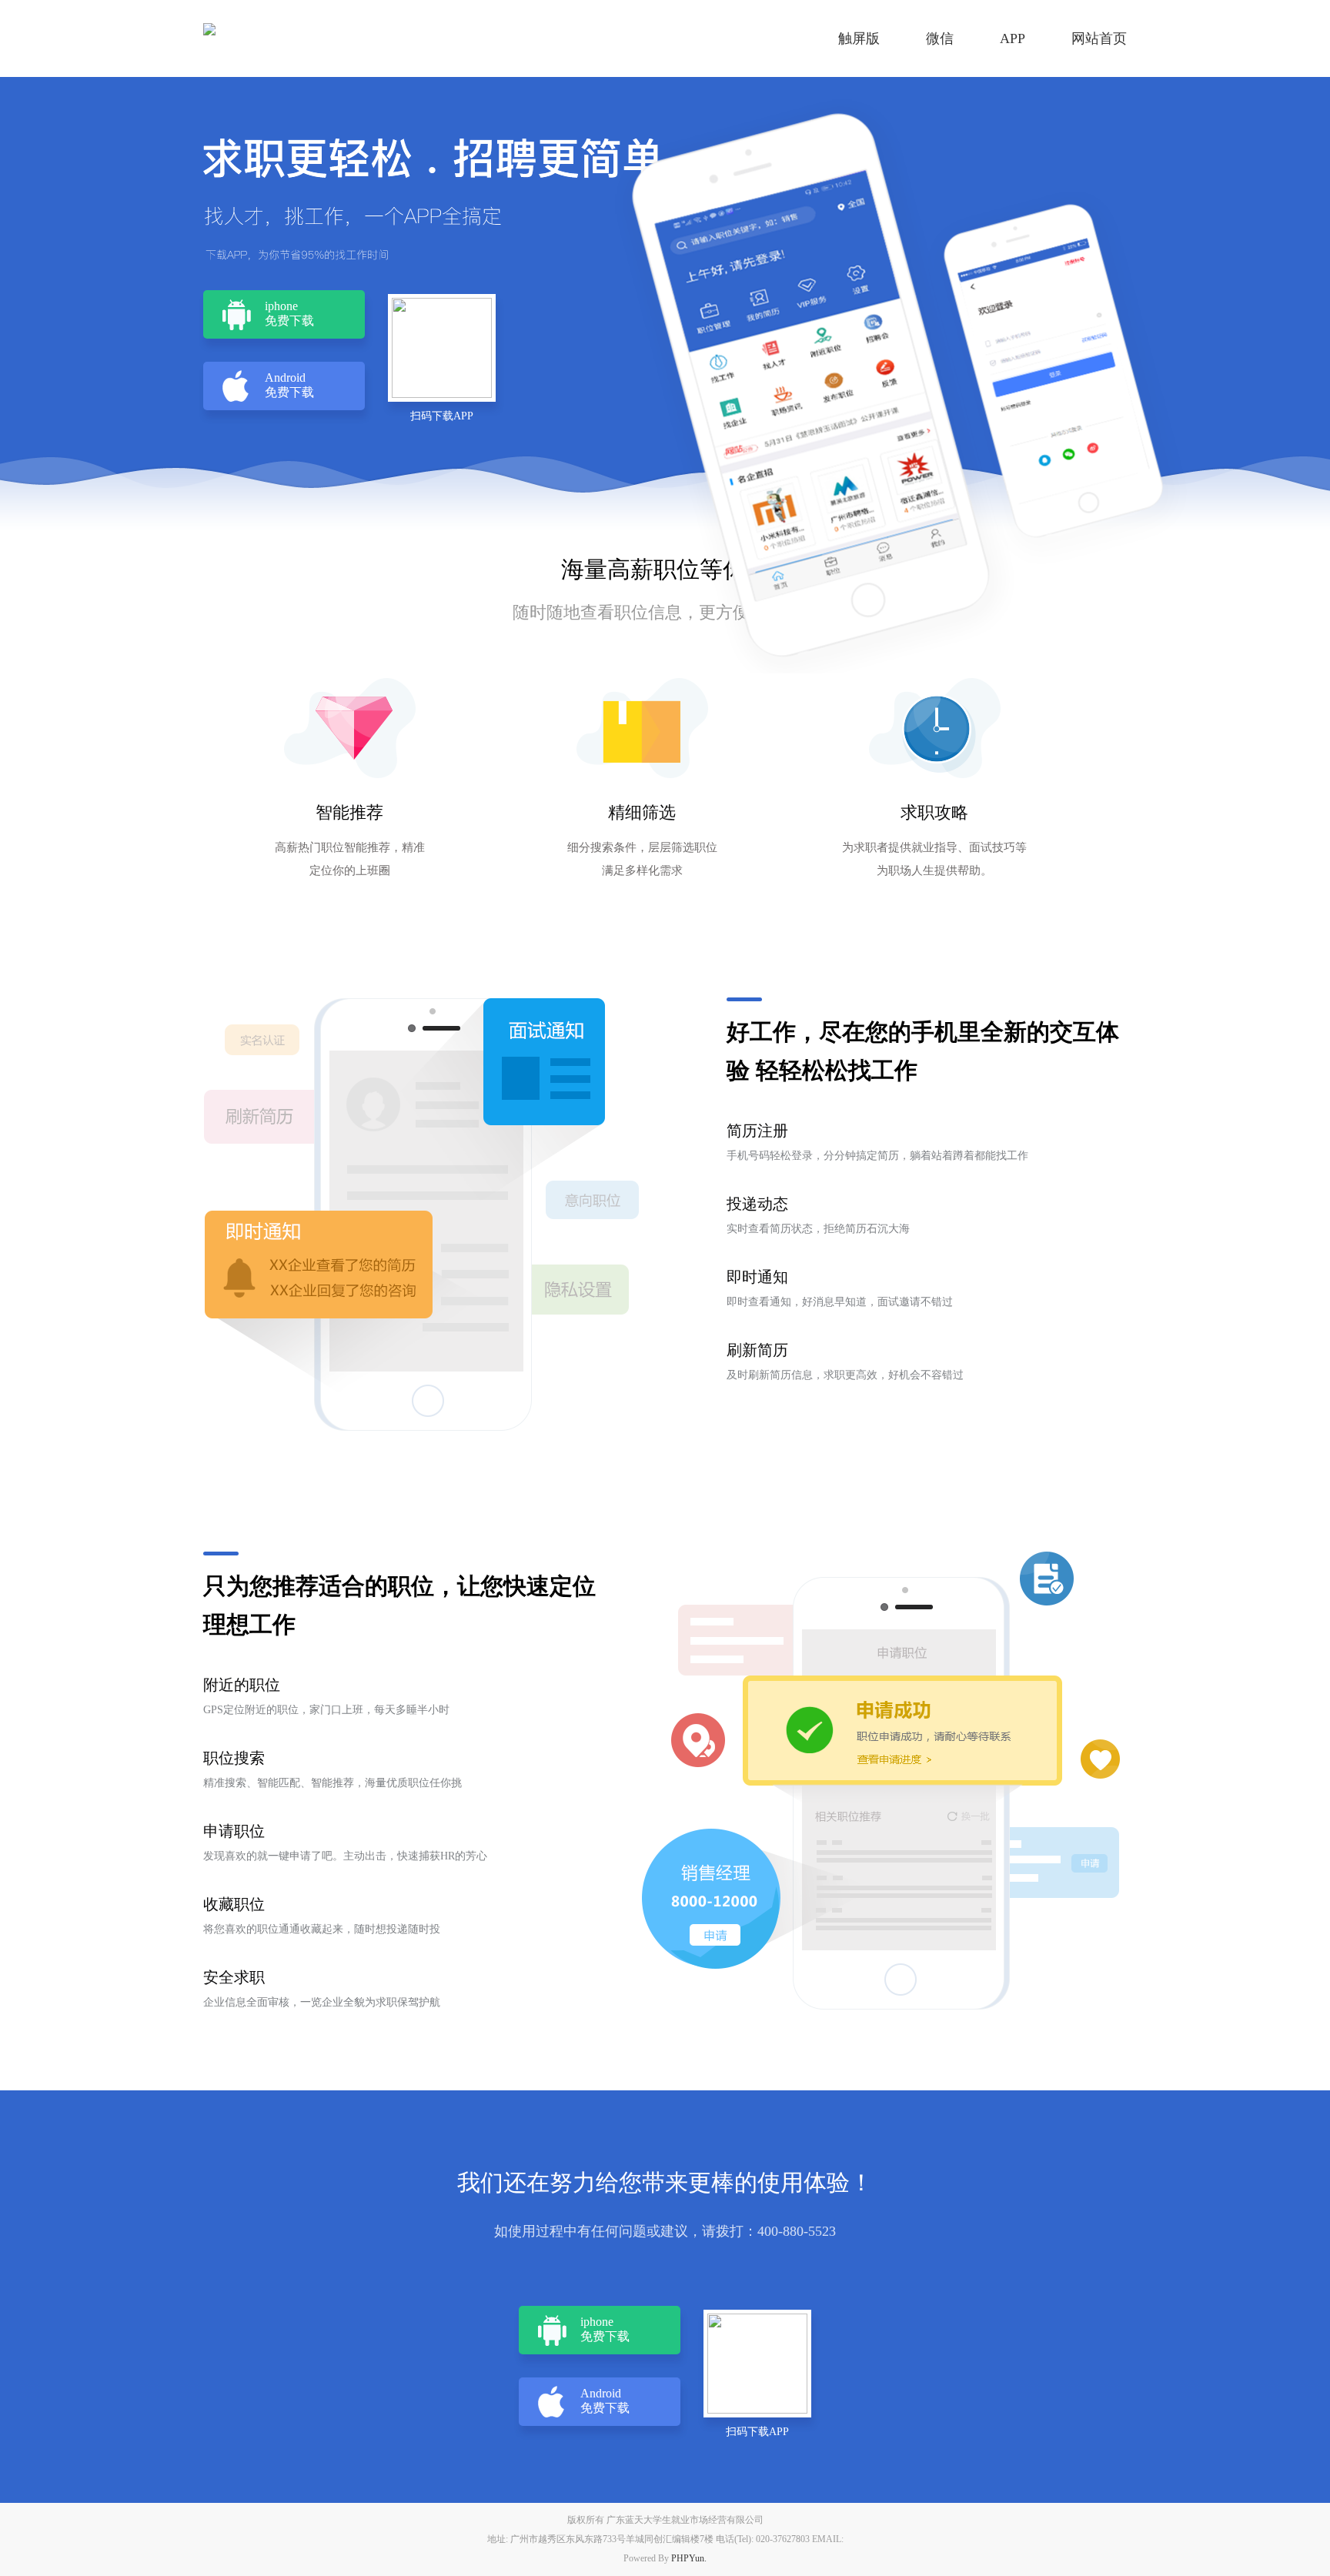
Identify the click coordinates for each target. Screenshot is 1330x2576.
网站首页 (1099, 38)
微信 (940, 38)
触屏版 (859, 38)
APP (1013, 38)
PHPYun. (689, 2558)
